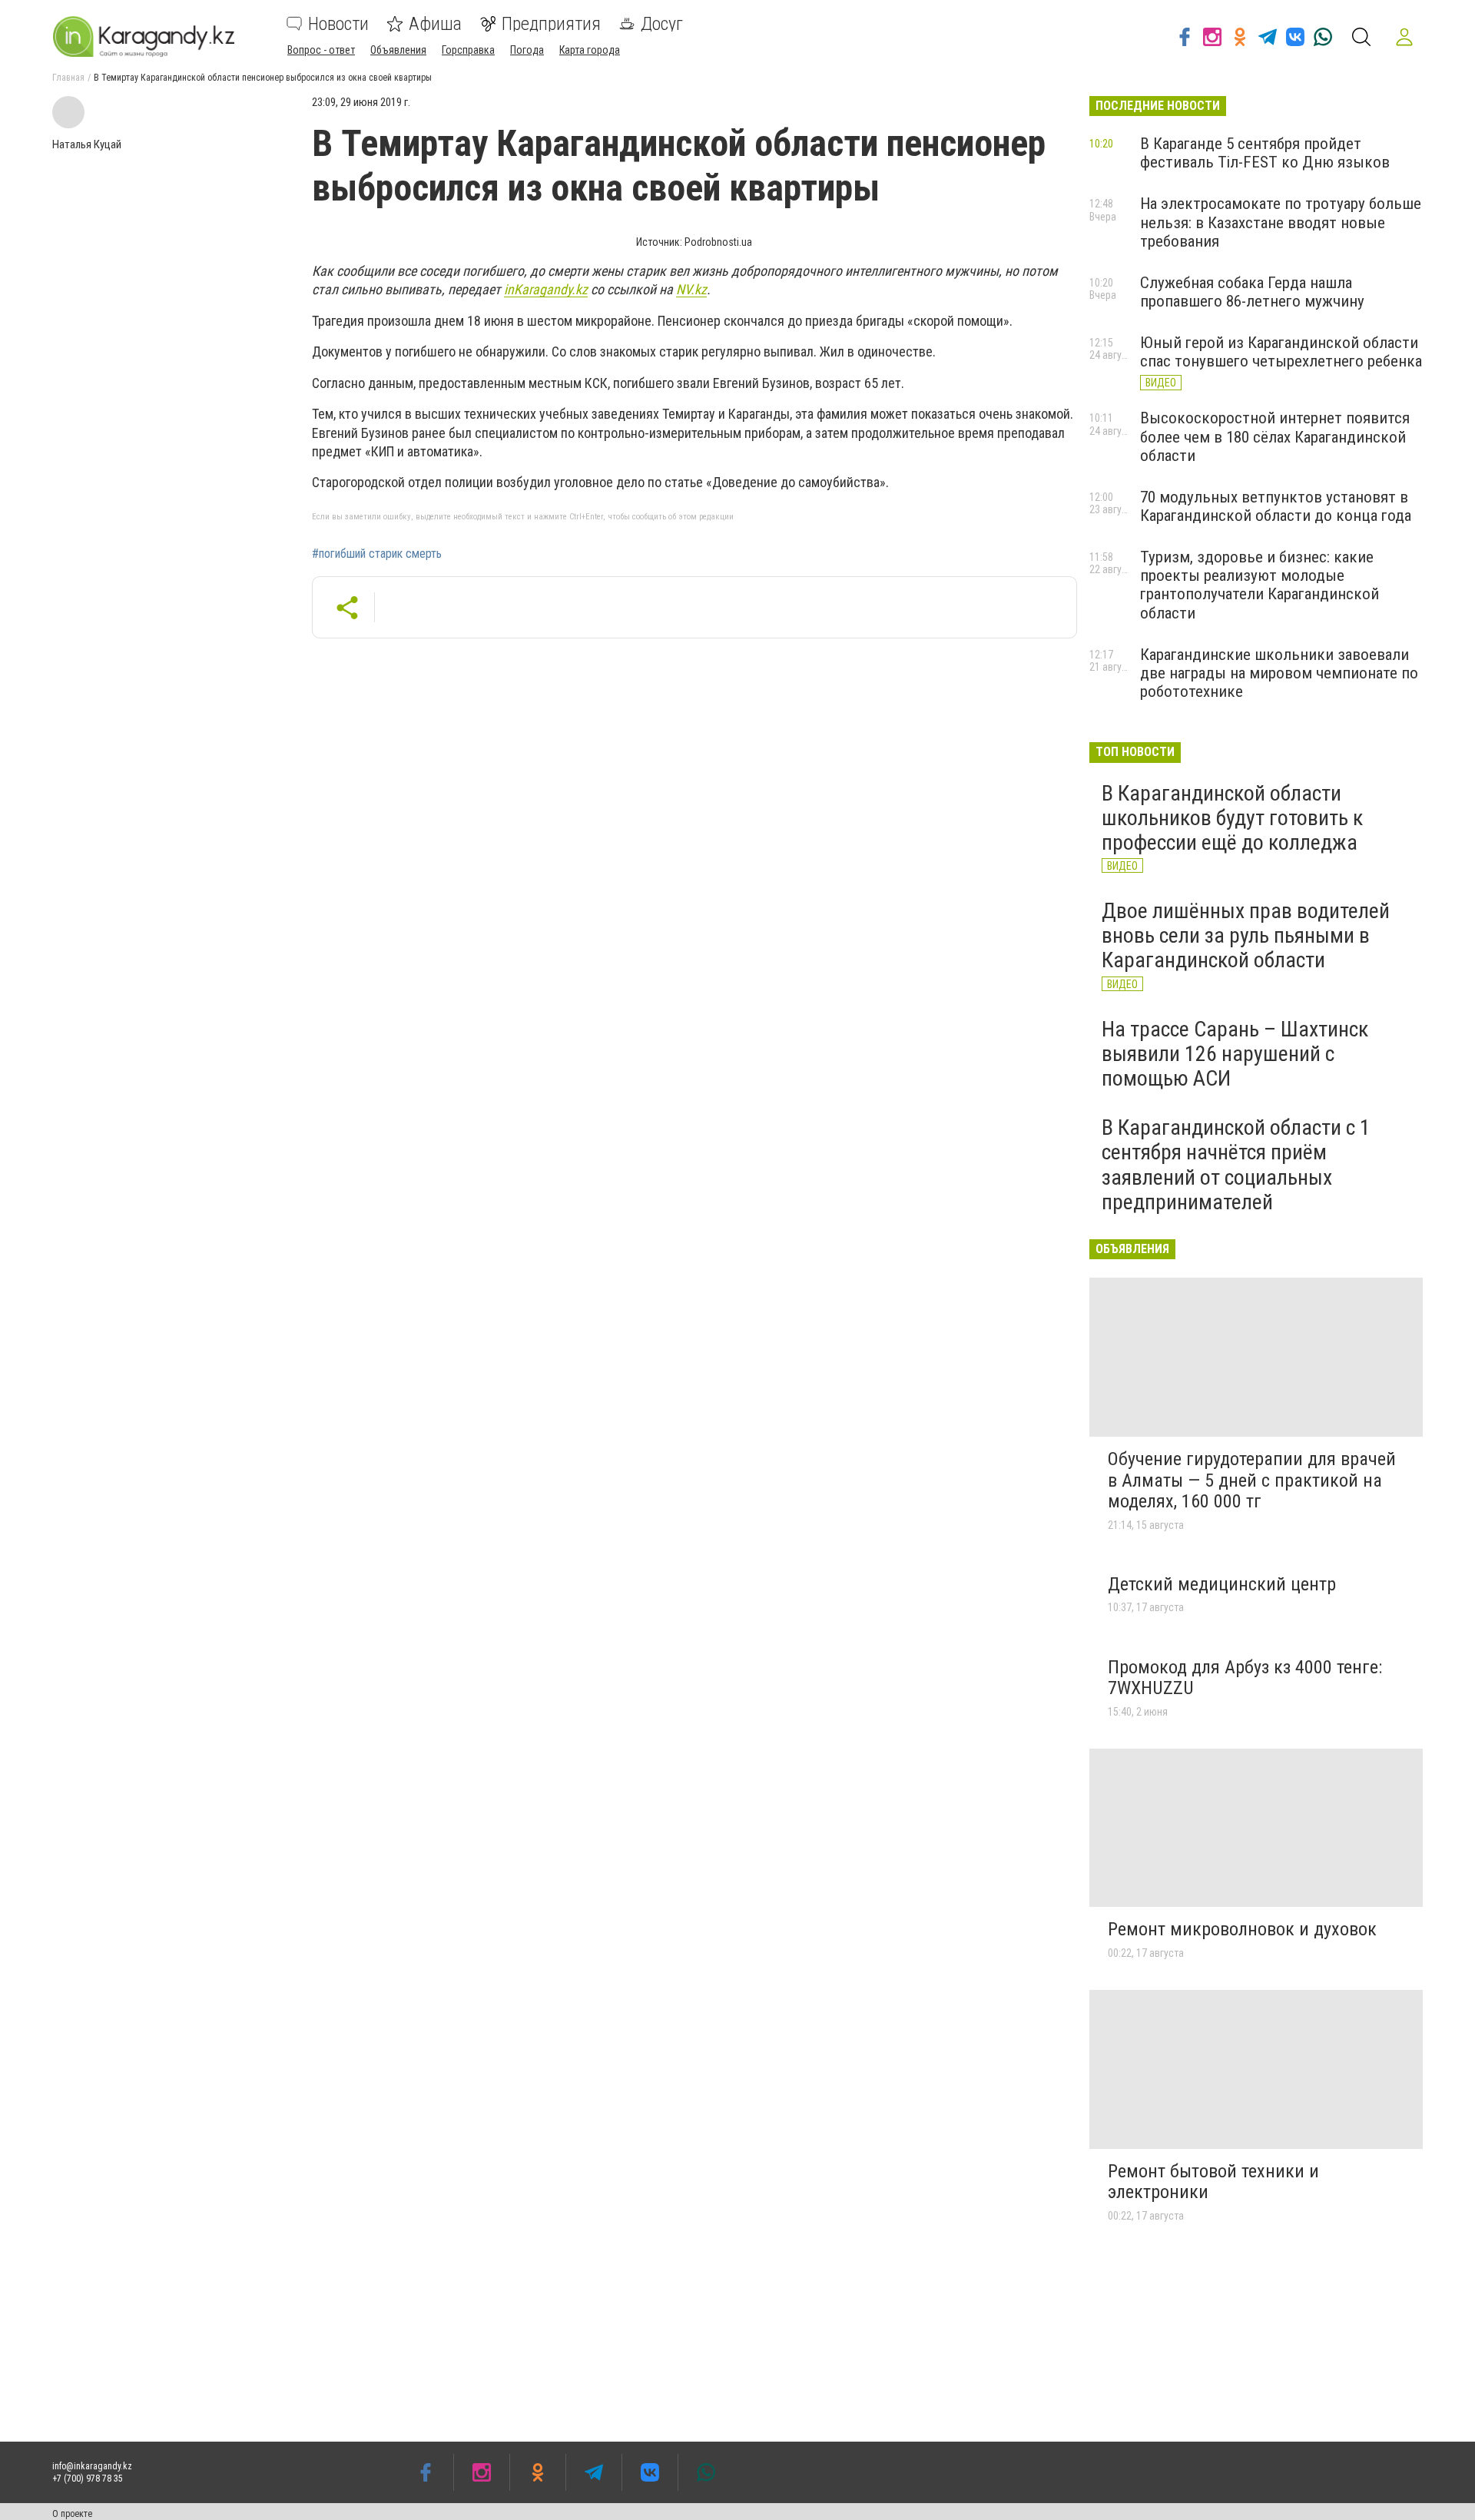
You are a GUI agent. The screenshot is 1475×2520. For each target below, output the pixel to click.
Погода (527, 50)
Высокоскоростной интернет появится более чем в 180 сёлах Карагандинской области (1275, 436)
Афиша (435, 24)
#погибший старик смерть (377, 554)
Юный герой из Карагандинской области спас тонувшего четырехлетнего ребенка (1281, 352)
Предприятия (551, 24)
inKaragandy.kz (546, 289)
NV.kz (691, 289)
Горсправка (468, 50)
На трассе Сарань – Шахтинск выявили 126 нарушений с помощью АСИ (1235, 1054)
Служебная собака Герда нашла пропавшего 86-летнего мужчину (1252, 292)
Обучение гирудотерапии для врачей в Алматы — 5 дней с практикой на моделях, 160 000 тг (1252, 1480)
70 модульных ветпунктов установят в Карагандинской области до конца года (1276, 506)
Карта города (590, 50)
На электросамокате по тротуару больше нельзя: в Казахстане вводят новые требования (1281, 222)
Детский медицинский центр (1222, 1584)
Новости (338, 24)
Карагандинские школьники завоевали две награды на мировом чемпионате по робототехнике (1279, 673)
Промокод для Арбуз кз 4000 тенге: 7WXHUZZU (1245, 1678)
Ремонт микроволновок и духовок (1242, 1929)
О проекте (72, 2514)
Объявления (398, 50)
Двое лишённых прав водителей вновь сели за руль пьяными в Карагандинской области (1246, 935)
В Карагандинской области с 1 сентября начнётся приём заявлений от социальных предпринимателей (1236, 1165)
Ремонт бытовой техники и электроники (1213, 2182)
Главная (68, 78)
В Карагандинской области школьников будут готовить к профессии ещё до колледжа (1232, 818)
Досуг (662, 24)
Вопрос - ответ (321, 50)
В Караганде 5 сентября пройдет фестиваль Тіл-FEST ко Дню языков (1265, 153)
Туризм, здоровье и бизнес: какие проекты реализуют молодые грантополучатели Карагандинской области (1260, 585)
